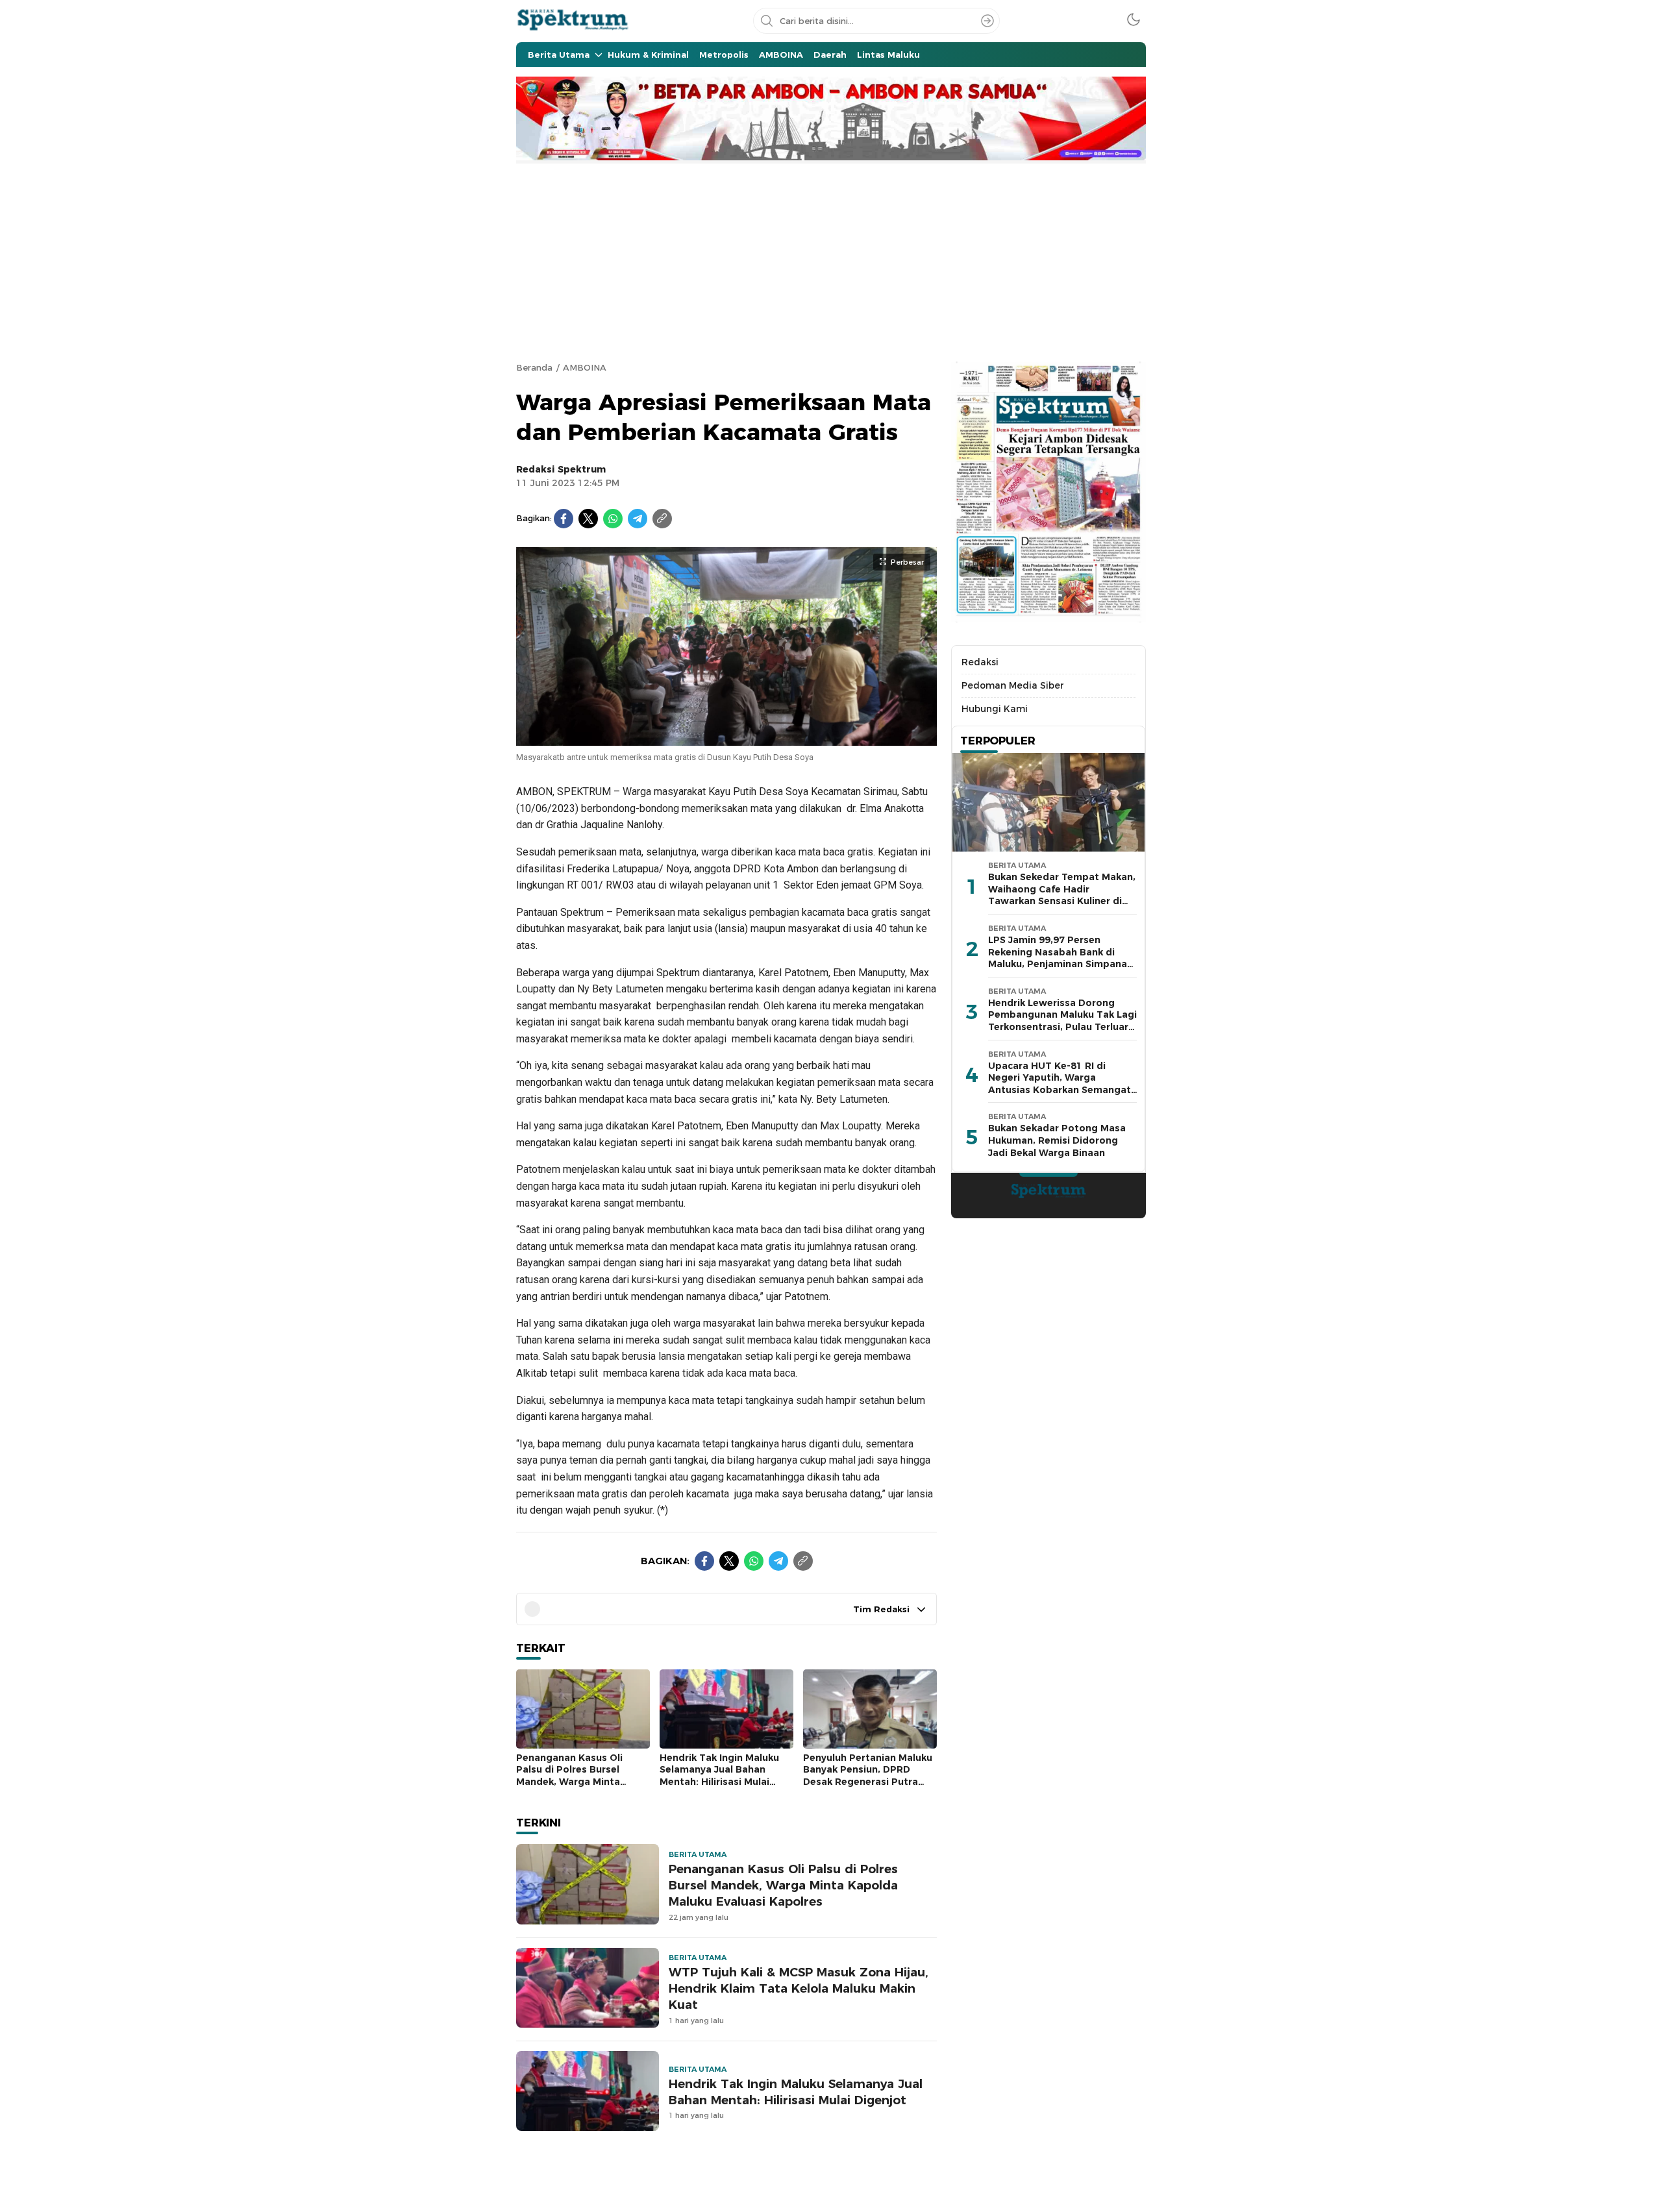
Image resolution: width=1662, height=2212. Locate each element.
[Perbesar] (726, 739)
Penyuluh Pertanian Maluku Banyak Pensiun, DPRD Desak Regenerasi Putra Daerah (868, 1776)
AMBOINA (585, 367)
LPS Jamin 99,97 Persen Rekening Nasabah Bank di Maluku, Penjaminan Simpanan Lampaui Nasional (1060, 958)
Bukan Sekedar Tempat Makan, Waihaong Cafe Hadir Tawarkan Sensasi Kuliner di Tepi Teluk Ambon (1062, 895)
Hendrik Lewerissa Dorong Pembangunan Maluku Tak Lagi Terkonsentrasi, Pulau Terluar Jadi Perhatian (1062, 1021)
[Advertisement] (831, 261)
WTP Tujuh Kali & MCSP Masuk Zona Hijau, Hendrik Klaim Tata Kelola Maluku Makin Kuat (799, 1988)
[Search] (987, 21)
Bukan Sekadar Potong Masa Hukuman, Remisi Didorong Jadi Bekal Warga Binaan (1057, 1140)
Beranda (534, 367)
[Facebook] (564, 519)
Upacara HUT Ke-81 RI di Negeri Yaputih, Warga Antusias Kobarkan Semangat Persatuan (1060, 1084)
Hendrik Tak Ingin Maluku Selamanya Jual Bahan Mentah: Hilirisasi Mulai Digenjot (719, 1776)
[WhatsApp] (613, 519)
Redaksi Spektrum (561, 469)
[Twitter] (588, 519)
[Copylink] (662, 519)
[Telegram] (638, 519)
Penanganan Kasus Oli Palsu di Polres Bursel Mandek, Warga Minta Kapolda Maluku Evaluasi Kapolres (575, 1782)
